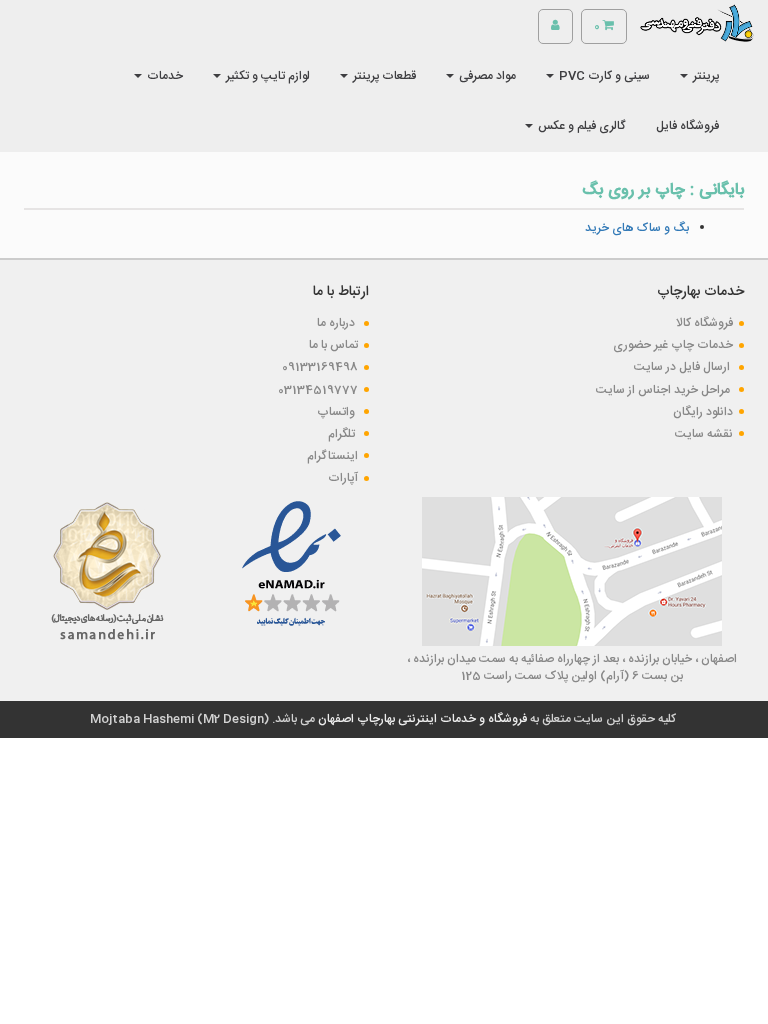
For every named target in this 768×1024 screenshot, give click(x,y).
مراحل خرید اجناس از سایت (664, 390)
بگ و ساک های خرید (637, 228)
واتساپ (337, 412)
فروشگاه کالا (704, 323)
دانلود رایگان (703, 412)
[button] (699, 76)
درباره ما (337, 323)
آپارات (343, 478)
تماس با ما (333, 345)
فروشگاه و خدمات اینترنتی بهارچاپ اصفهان (421, 719)
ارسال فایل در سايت (683, 367)
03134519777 (318, 390)
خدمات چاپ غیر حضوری (673, 345)
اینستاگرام (332, 456)
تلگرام (343, 434)
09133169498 (320, 367)
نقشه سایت (704, 434)
